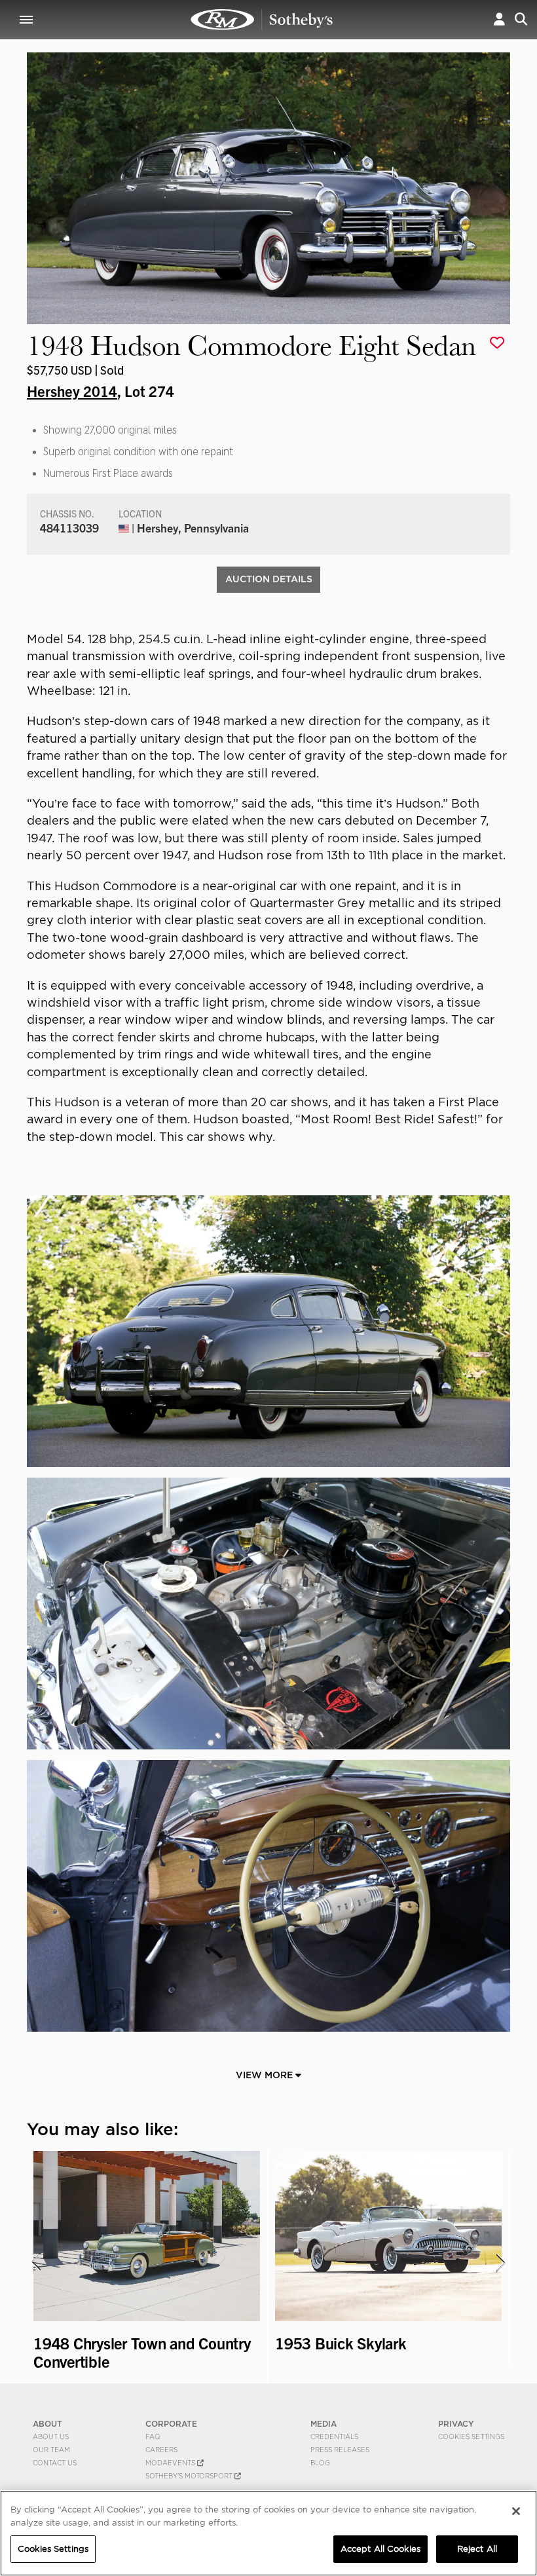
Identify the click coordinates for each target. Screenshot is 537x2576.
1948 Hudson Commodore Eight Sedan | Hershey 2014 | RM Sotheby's (262, 20)
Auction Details (269, 579)
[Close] (516, 2511)
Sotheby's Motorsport (190, 2476)
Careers (161, 2450)
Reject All (477, 2549)
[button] (499, 19)
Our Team (51, 2450)
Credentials (334, 2436)
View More (266, 2075)
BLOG (320, 2463)
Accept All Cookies (380, 2549)
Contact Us (55, 2463)
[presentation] (35, 2262)
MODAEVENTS (171, 2463)
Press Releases (340, 2450)
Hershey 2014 (72, 390)
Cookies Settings (471, 2436)
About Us (51, 2436)
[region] (268, 2533)
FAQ (153, 2436)
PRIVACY (456, 2424)
